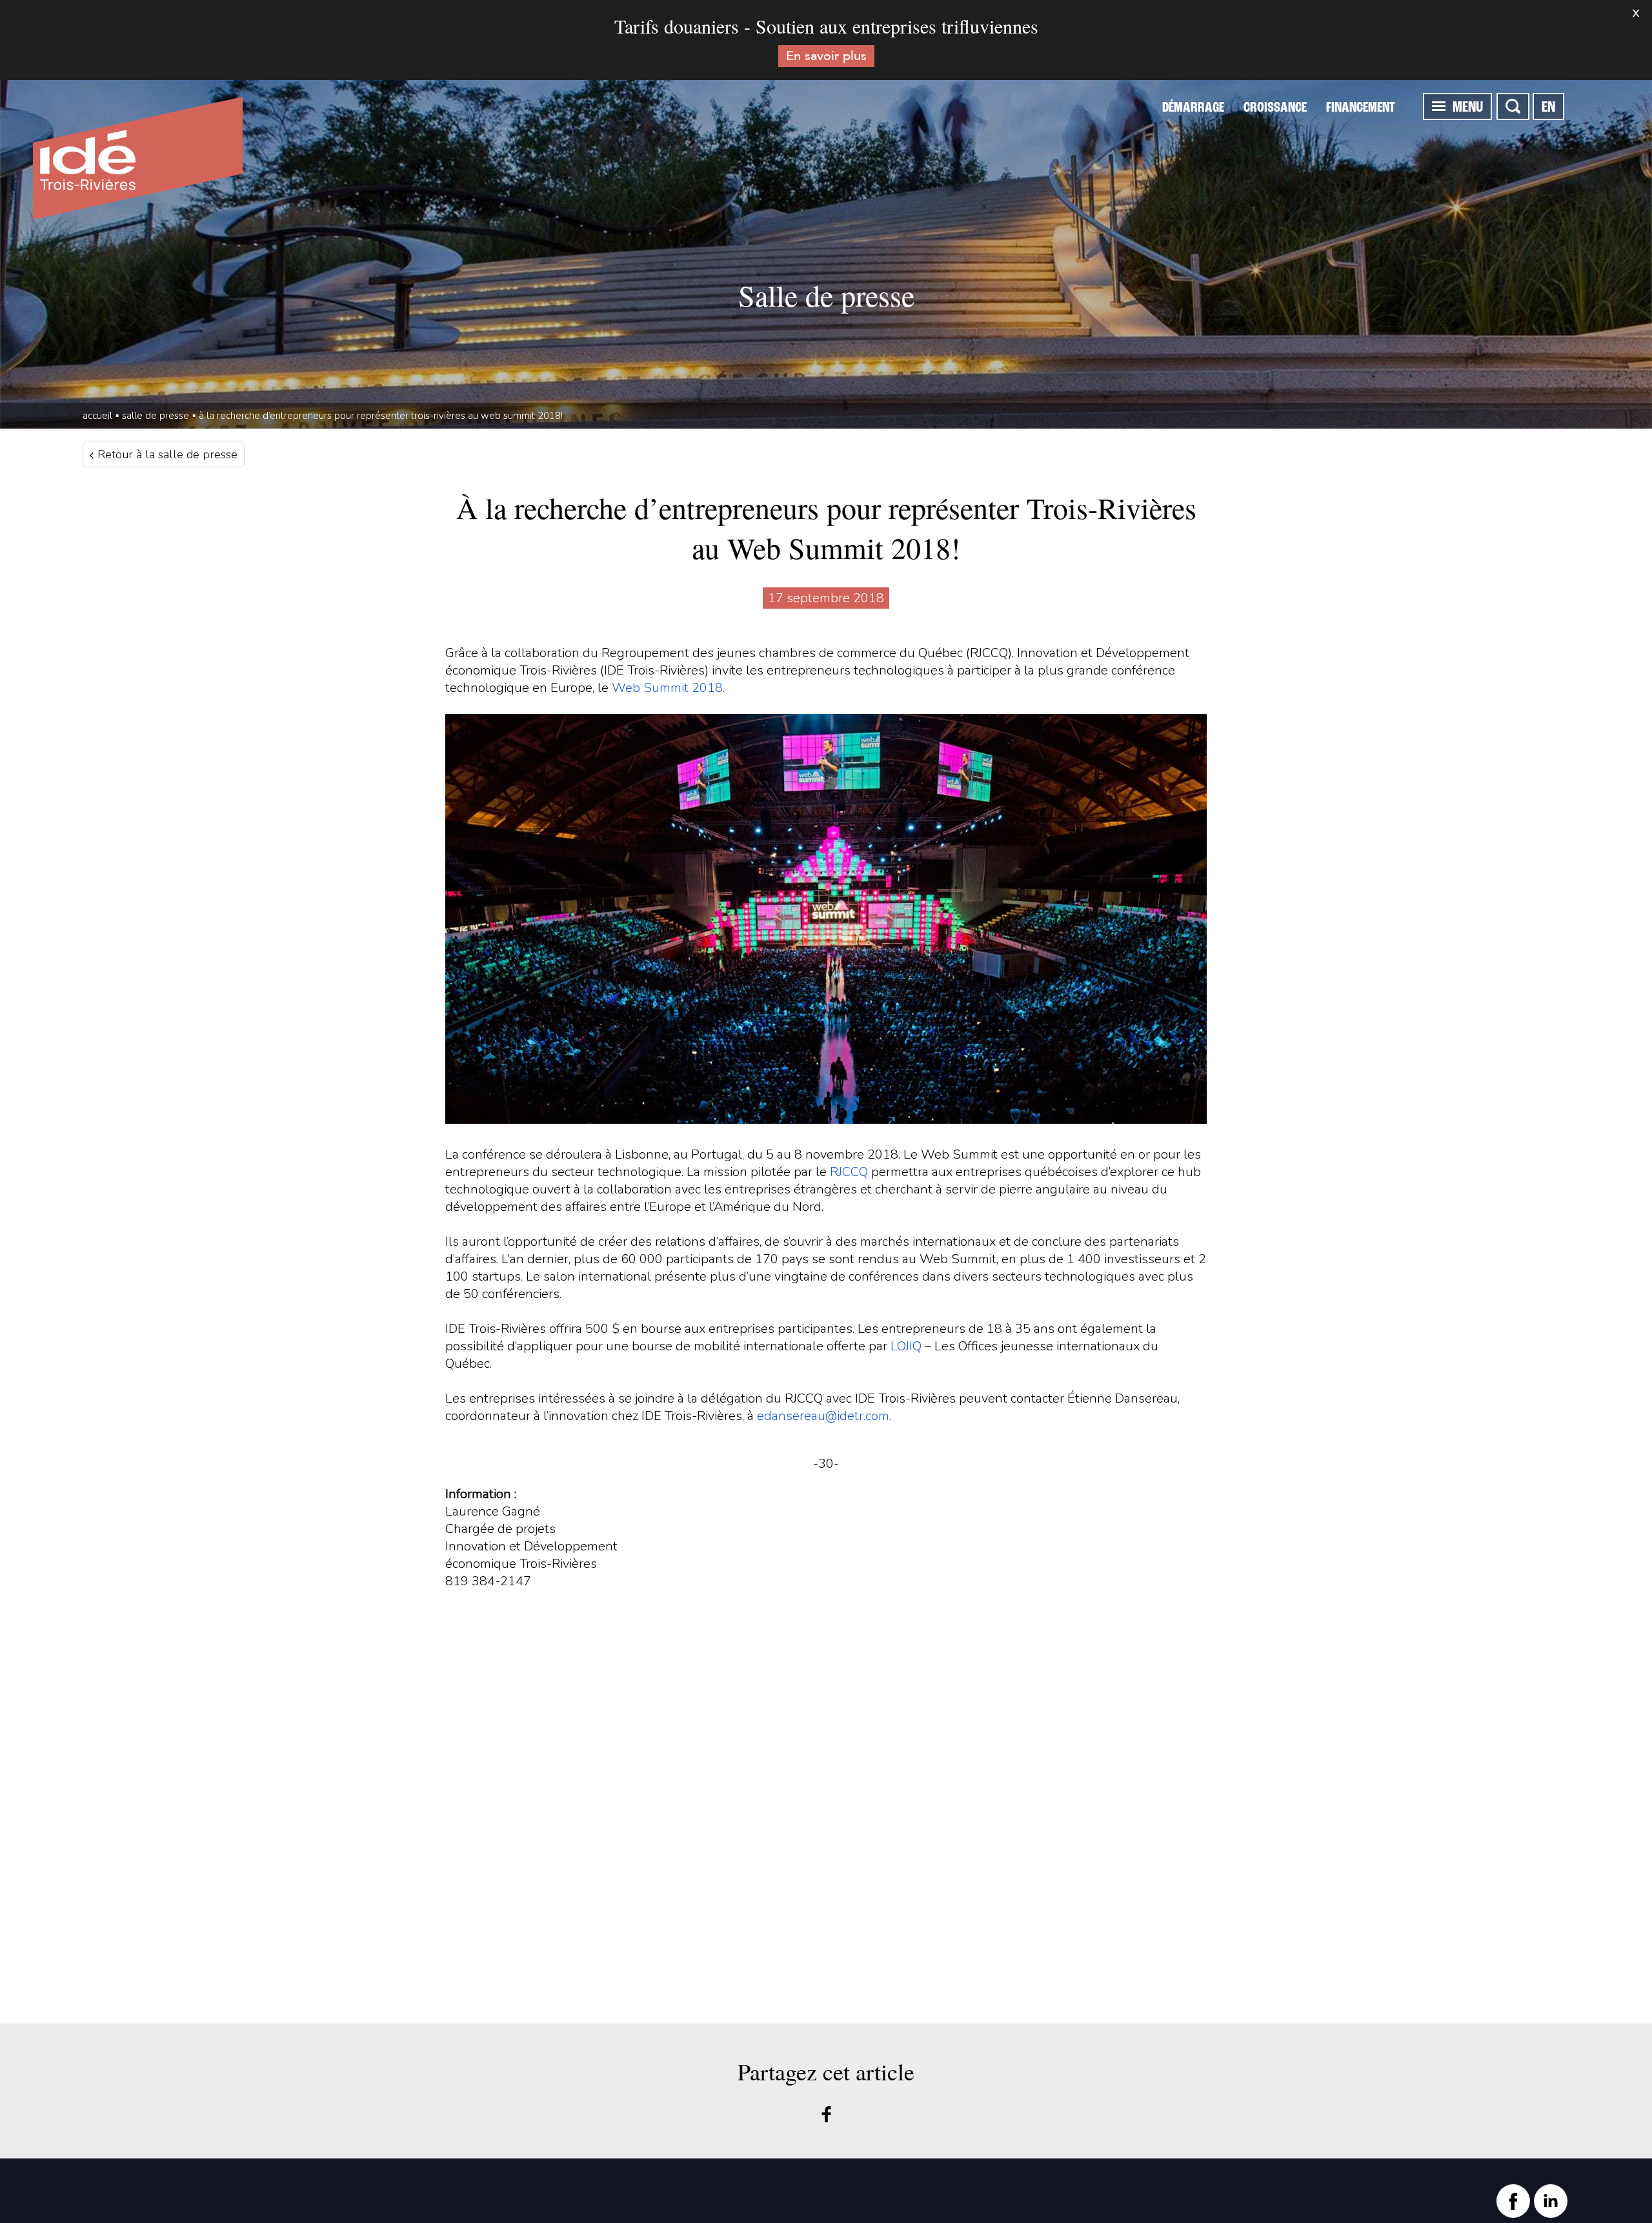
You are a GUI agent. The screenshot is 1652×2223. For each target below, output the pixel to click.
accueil (97, 416)
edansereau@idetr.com (823, 1416)
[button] (1439, 106)
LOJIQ (908, 1346)
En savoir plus (826, 56)
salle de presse (156, 416)
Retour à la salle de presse (166, 454)
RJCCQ (849, 1172)
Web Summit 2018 (667, 688)
